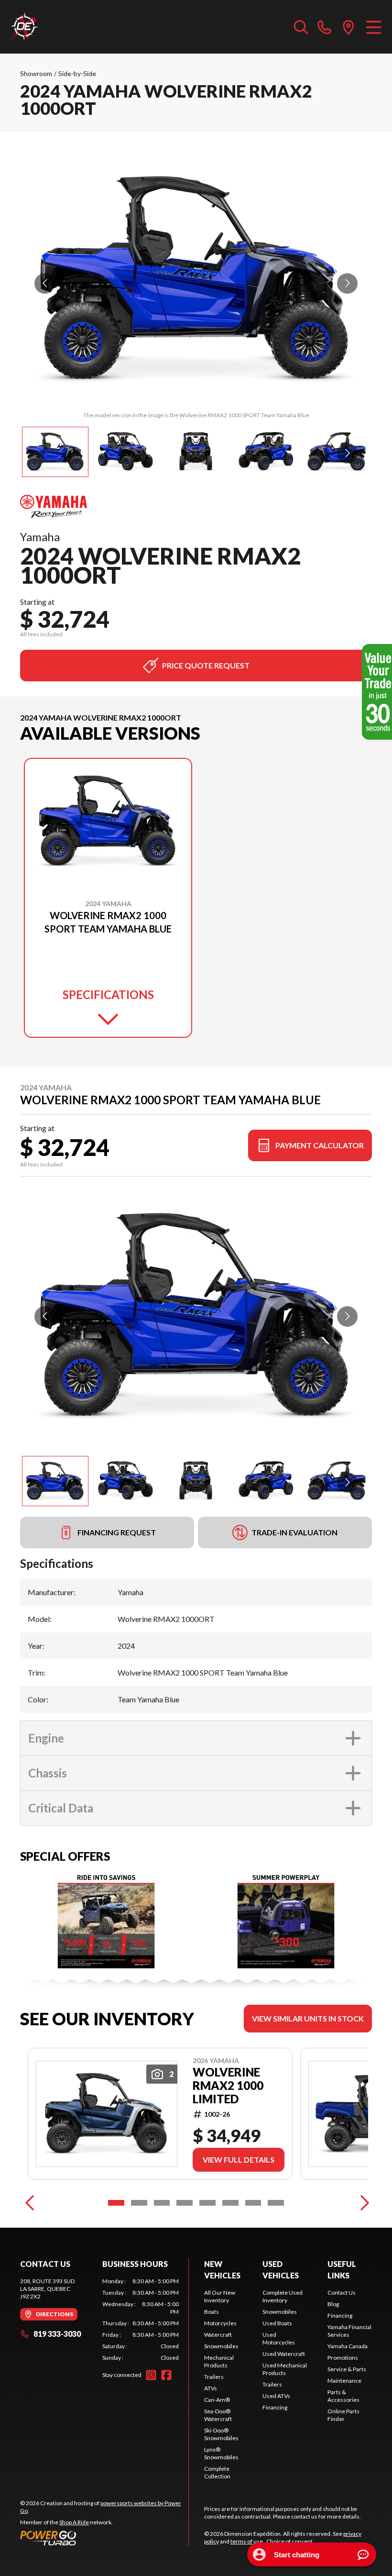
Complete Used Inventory (283, 2296)
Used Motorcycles (279, 2338)
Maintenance (344, 2381)
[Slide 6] (230, 2203)
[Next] (362, 2203)
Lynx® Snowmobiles (221, 2453)
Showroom (36, 73)
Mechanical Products (219, 2361)
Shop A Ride (74, 2522)
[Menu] (374, 27)
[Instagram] (151, 2375)
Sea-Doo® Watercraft (218, 2415)
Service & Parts (347, 2369)
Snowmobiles (221, 2346)
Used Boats (277, 2323)
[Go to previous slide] (45, 283)
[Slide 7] (253, 2203)
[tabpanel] (141, 2320)
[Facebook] (166, 2375)
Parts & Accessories (343, 2396)
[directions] (348, 27)
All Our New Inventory (220, 2296)
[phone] (325, 27)
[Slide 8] (276, 2203)
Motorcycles (220, 2323)
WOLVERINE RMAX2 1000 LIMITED (228, 2086)
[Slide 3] (162, 2203)
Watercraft (218, 2335)
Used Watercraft (284, 2354)
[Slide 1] (116, 2203)
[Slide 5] (207, 2203)
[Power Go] (104, 2538)
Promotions (343, 2358)
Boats (212, 2312)
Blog (333, 2304)
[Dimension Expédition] (24, 27)
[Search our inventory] (301, 27)
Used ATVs (276, 2396)
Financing (275, 2407)
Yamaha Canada (348, 2346)
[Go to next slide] (347, 283)
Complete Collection (217, 2472)
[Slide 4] (185, 2203)
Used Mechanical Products (285, 2369)
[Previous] (30, 2203)
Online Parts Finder (343, 2415)
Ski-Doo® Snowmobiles (221, 2434)
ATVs (211, 2388)
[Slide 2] (139, 2203)
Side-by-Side (77, 73)
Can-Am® (217, 2400)
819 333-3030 (57, 2334)
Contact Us (342, 2293)
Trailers (214, 2377)
